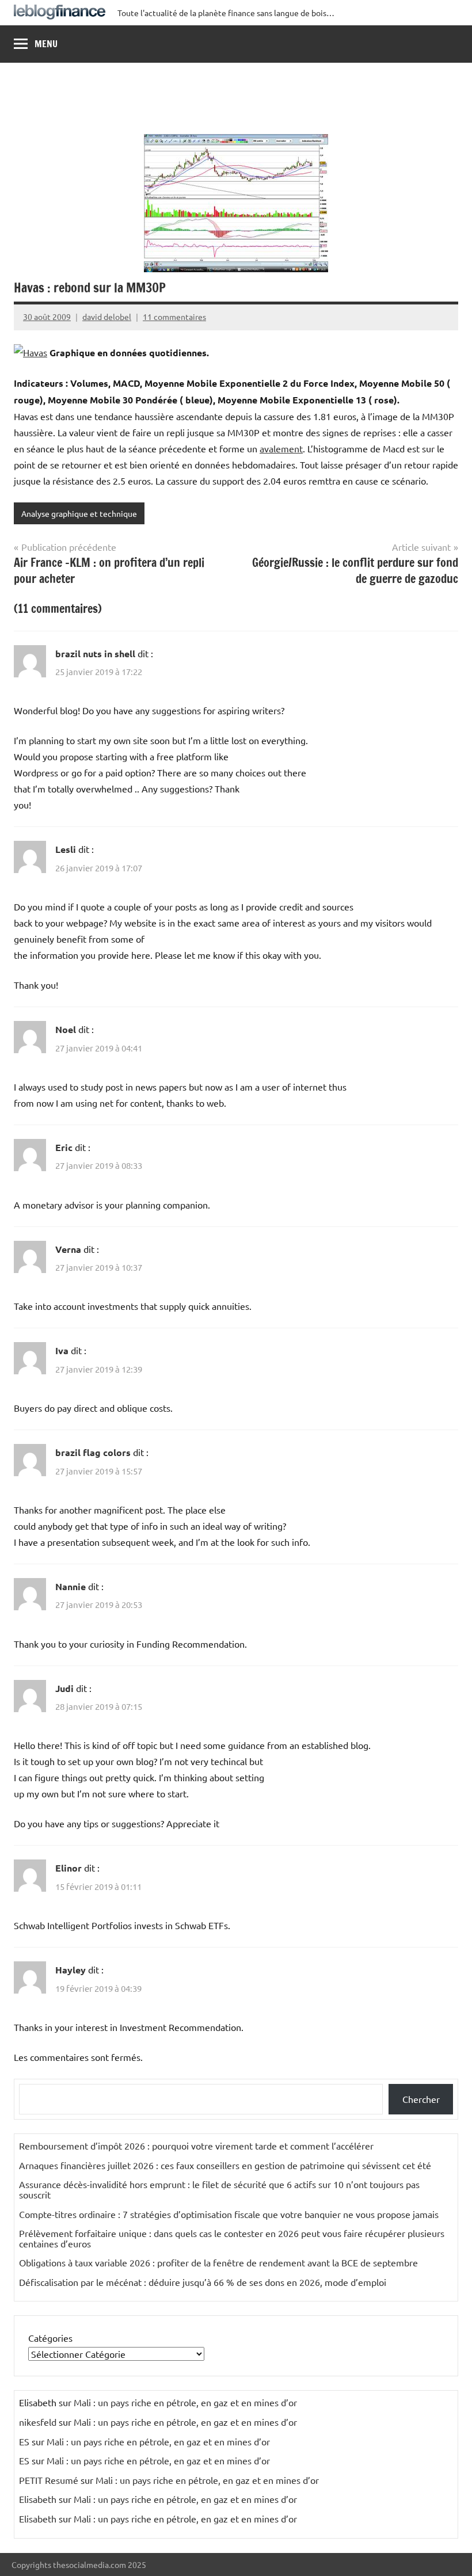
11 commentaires (174, 317)
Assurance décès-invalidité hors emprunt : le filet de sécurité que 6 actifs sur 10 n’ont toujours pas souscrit (219, 2189)
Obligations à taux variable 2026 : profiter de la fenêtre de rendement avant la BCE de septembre (218, 2262)
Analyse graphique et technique (79, 513)
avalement (281, 448)
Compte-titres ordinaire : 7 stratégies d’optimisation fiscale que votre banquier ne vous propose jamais (229, 2214)
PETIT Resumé (49, 2480)
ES (24, 2441)
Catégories (50, 2338)
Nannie (71, 1586)
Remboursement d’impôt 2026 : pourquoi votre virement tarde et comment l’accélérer (196, 2146)
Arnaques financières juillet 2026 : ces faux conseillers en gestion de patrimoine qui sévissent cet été (225, 2165)
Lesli (66, 849)
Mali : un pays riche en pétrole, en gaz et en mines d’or (185, 2402)
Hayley (71, 1970)
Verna (68, 1249)
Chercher (421, 2099)
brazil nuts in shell (95, 653)
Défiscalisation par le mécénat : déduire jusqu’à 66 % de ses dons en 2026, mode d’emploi (203, 2282)
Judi (64, 1688)
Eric (64, 1147)
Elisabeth (38, 2499)
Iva (62, 1350)
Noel (66, 1029)
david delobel (107, 317)
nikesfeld (38, 2422)
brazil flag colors (93, 1452)
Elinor (68, 1868)
